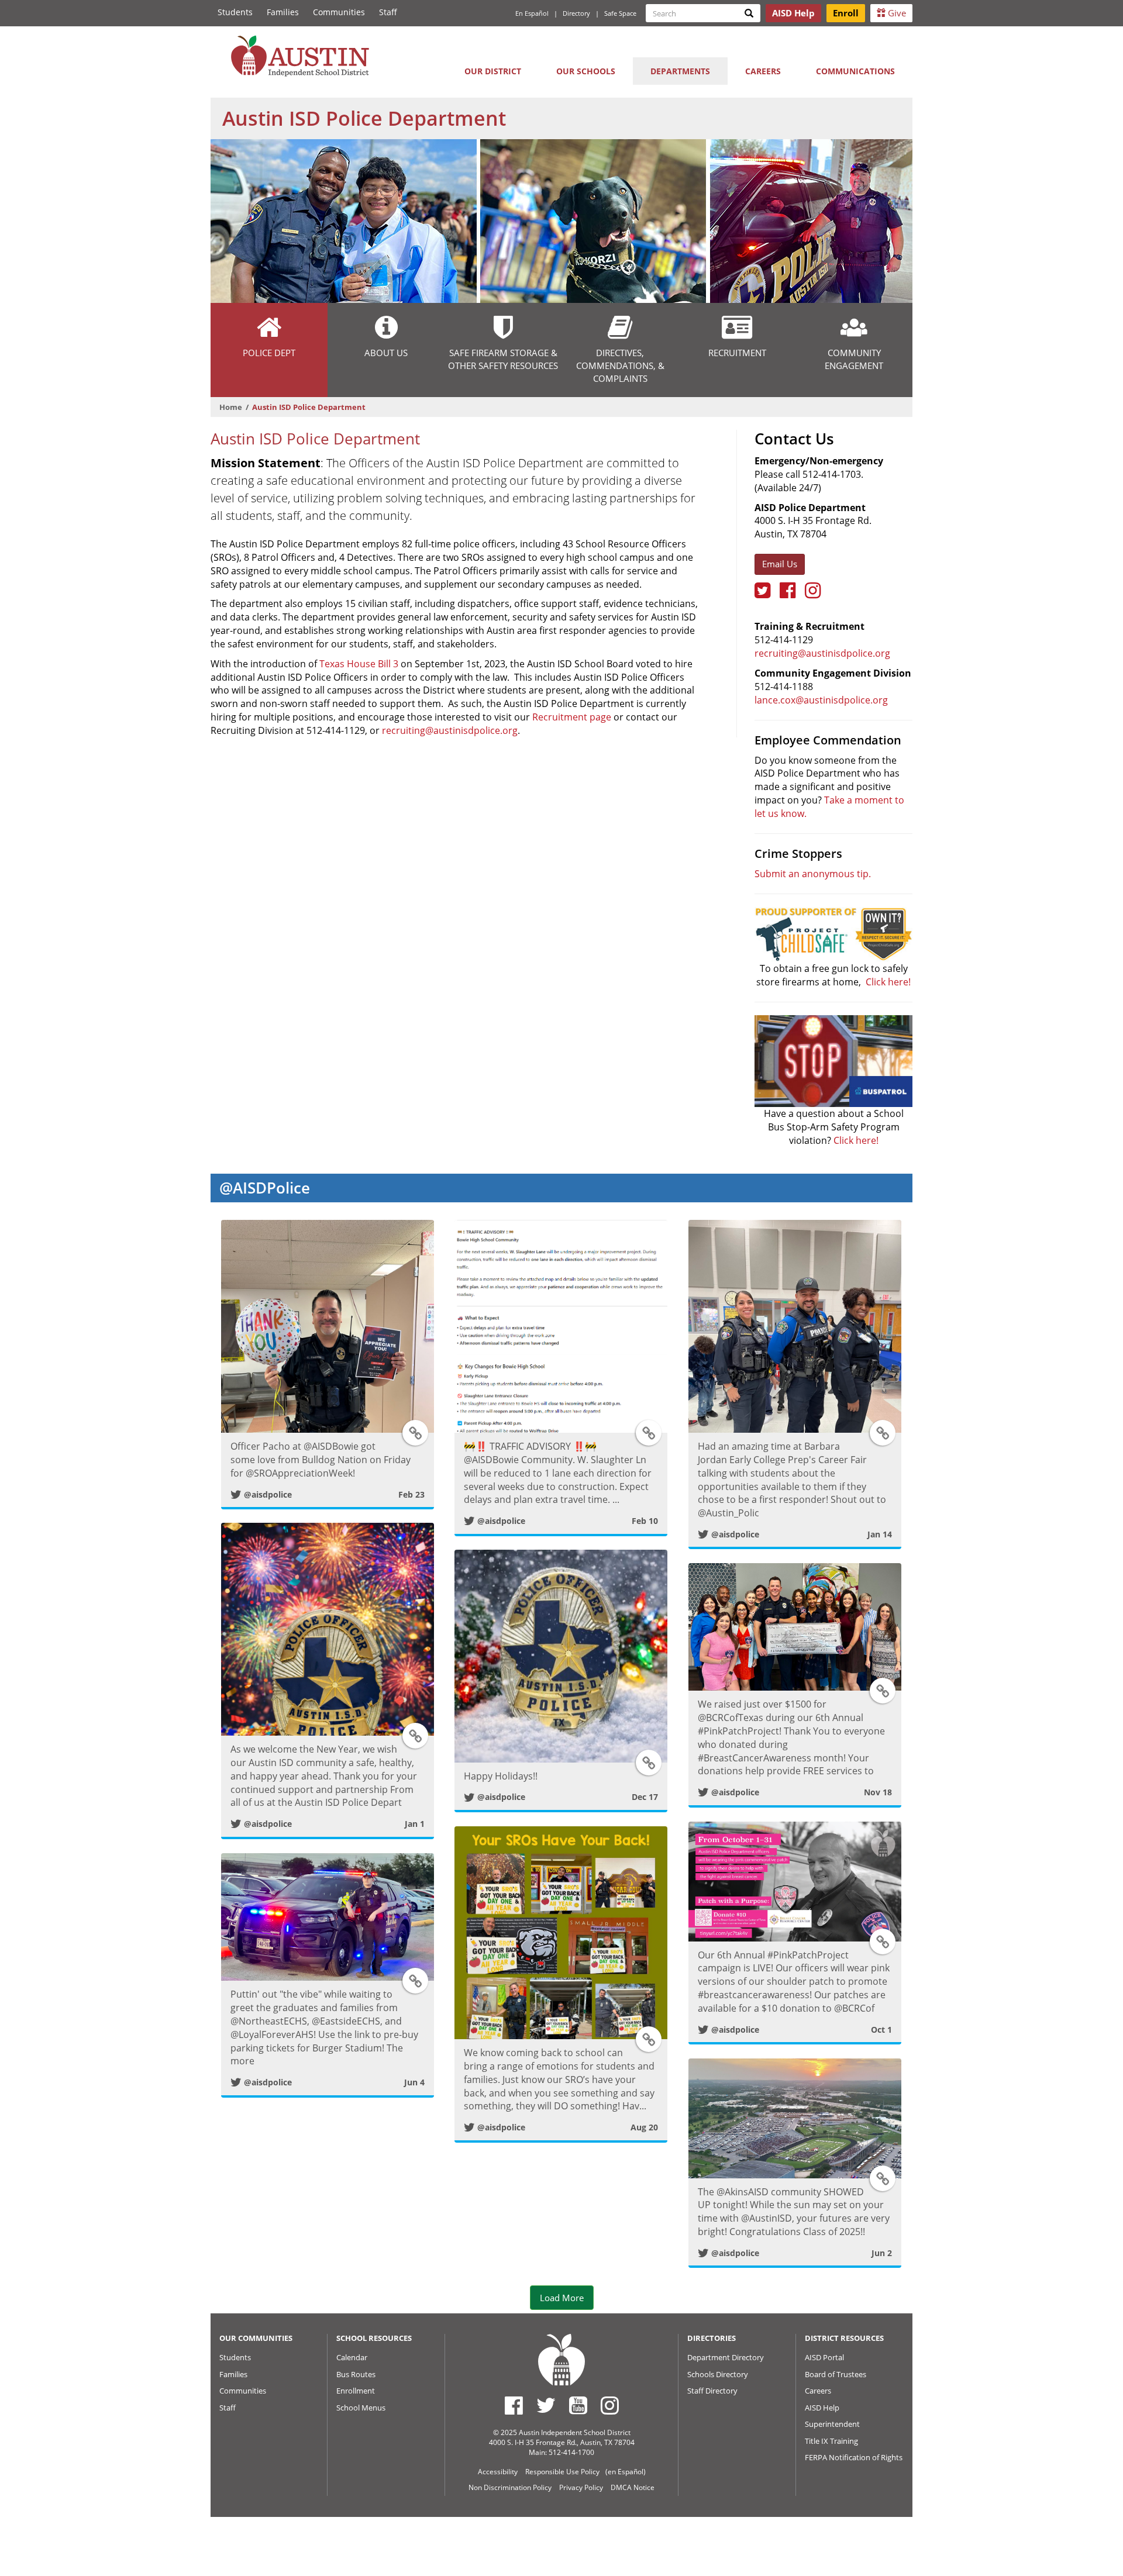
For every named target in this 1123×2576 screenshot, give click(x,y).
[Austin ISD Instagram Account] (610, 2405)
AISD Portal (824, 2357)
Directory (576, 13)
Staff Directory (712, 2391)
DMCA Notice (633, 2487)
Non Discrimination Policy (510, 2487)
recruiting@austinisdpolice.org (450, 730)
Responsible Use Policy (562, 2472)
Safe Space (620, 13)
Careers (763, 71)
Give (896, 13)
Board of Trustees (836, 2374)
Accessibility (498, 2472)
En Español (532, 13)
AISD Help (822, 2408)
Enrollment (356, 2391)
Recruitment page (572, 717)
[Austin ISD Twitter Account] (546, 2405)
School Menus (361, 2408)
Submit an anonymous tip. (813, 874)
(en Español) (626, 2472)
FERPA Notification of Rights (854, 2457)
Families (283, 12)
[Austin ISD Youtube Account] (578, 2405)
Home (231, 407)
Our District (493, 71)
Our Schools (586, 71)
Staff (388, 12)
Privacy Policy (581, 2487)
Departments (680, 71)
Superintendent (832, 2424)
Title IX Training (831, 2441)
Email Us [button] (780, 564)
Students (235, 12)
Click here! (888, 982)
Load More (562, 2298)
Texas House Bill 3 (359, 664)
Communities (339, 12)
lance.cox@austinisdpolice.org (821, 700)
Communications (855, 71)
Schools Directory (718, 2374)
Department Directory (726, 2357)
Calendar (352, 2357)
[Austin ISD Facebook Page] (514, 2405)
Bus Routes (356, 2374)
